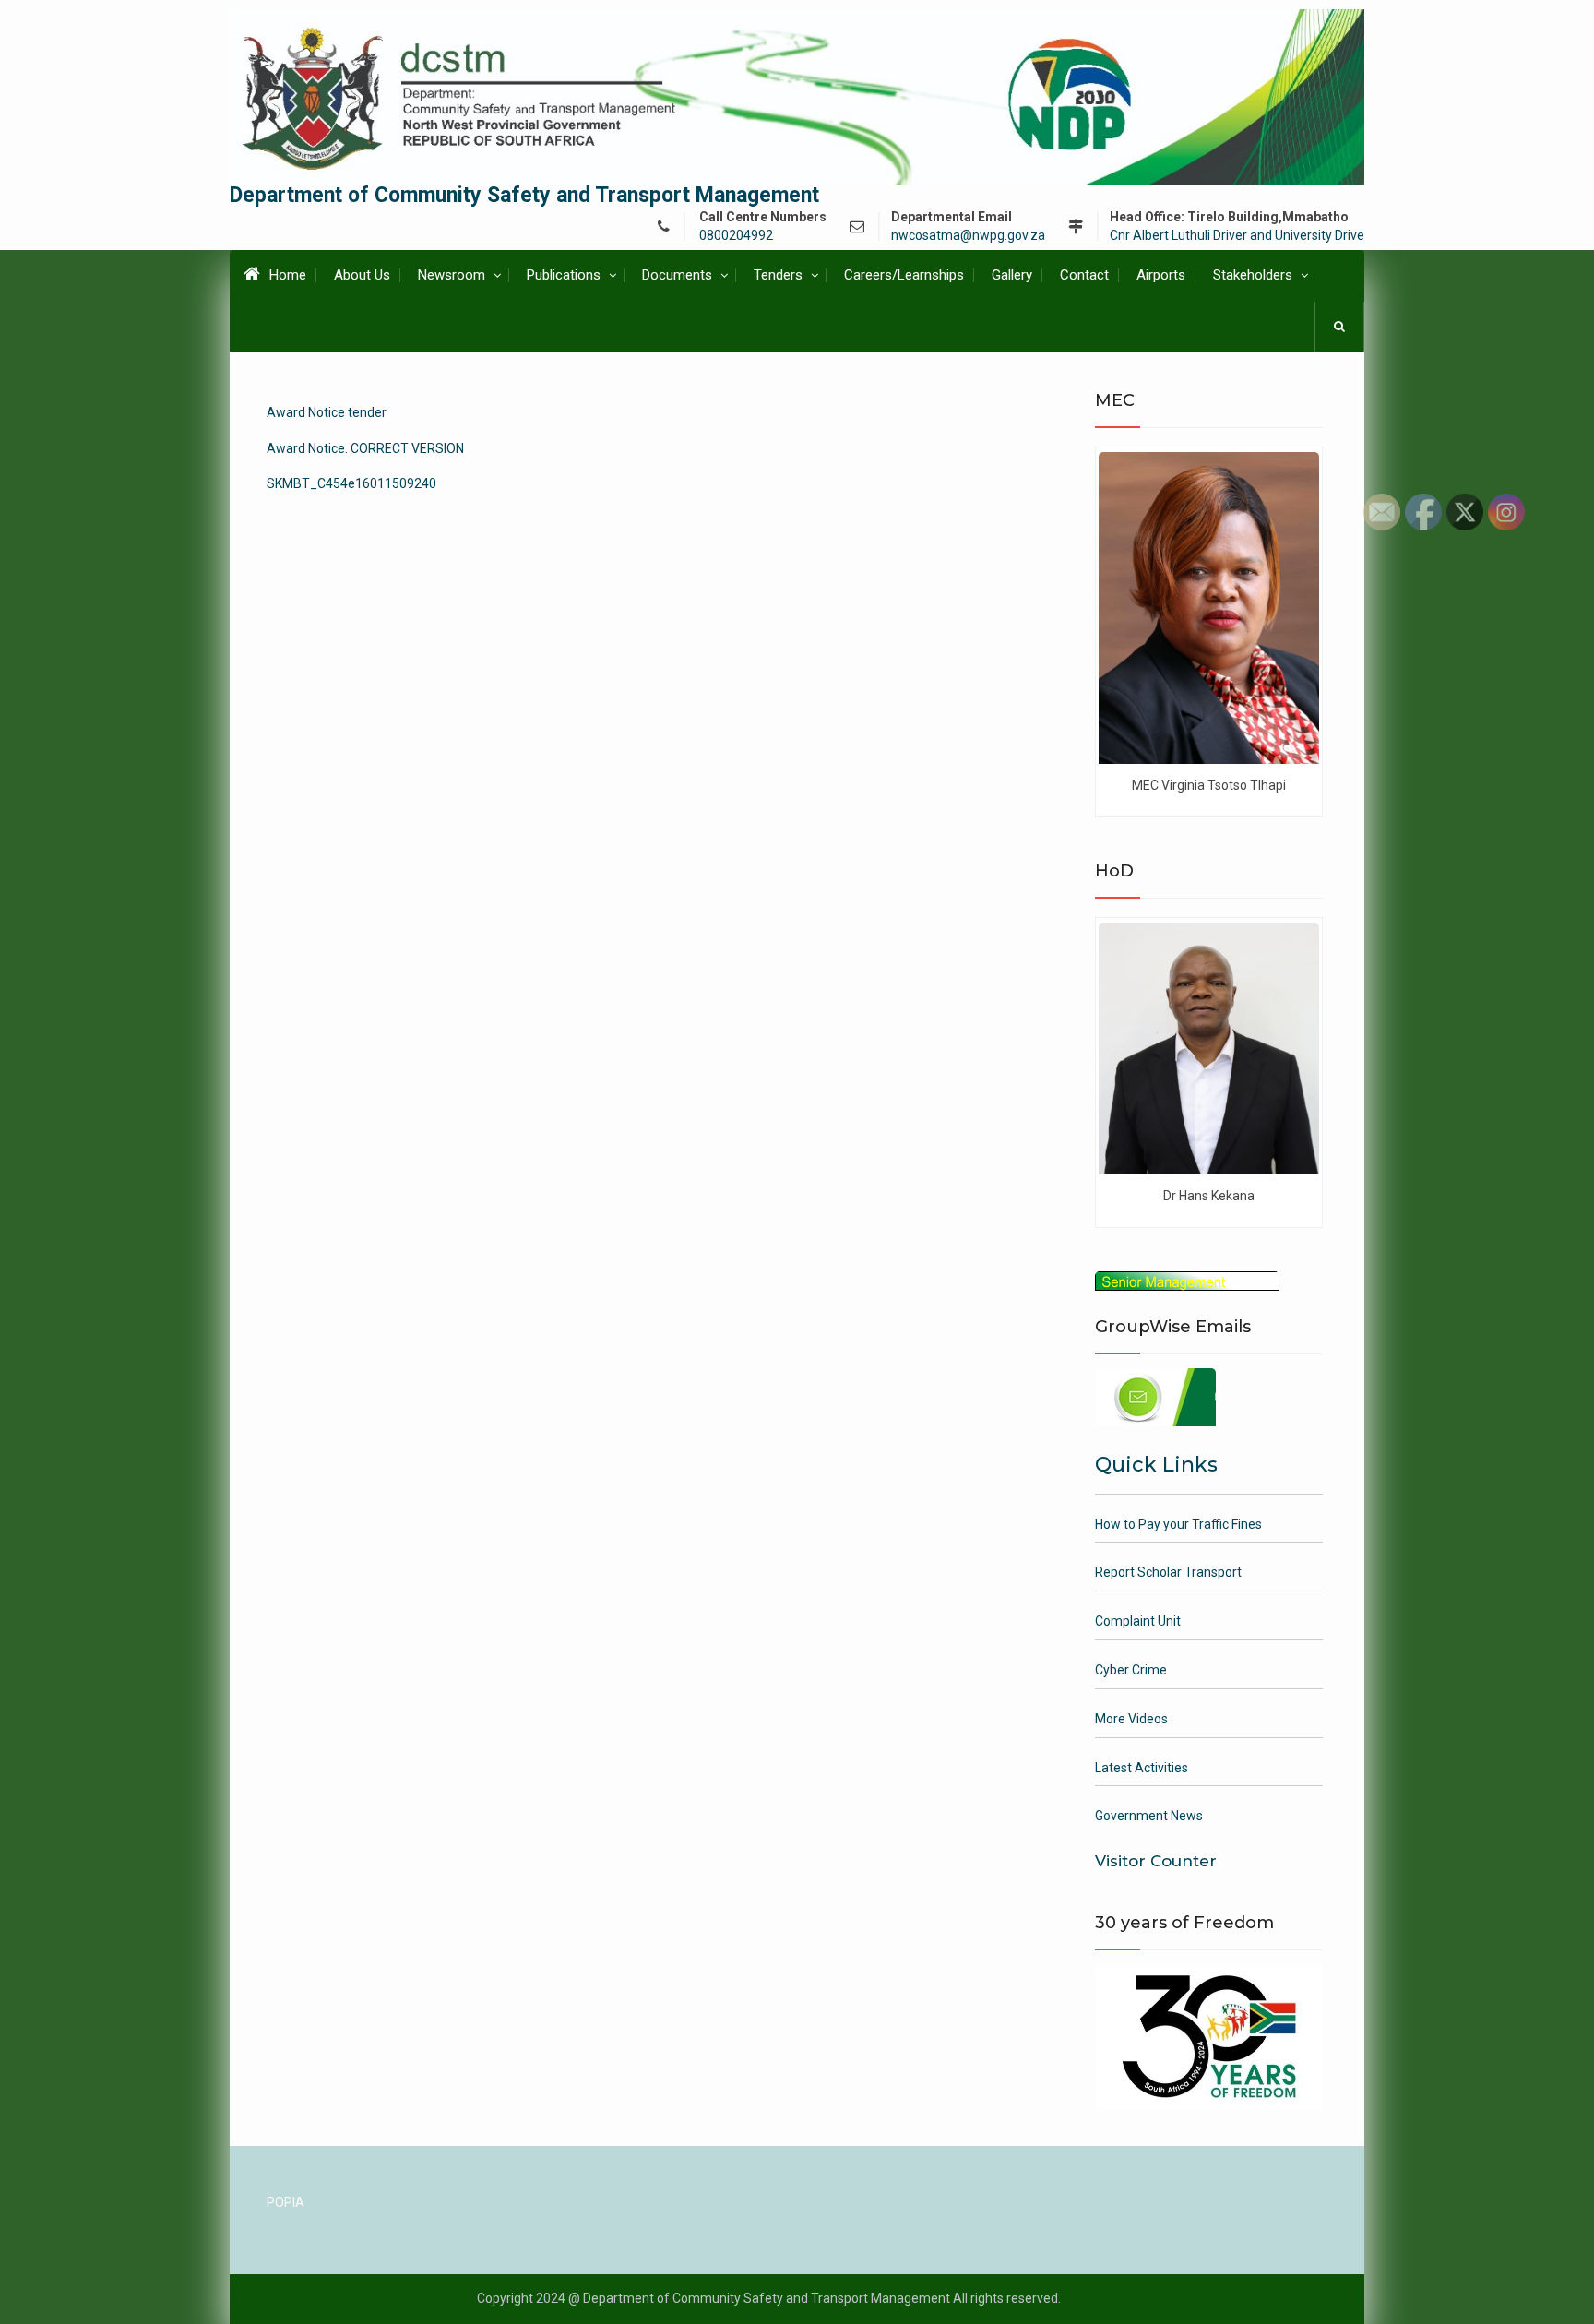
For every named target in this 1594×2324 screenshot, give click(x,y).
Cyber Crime (1131, 1670)
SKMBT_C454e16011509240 (351, 483)
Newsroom (452, 275)
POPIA (285, 2202)
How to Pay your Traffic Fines (1178, 1524)
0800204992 (736, 236)
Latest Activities (1142, 1768)
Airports (1161, 275)
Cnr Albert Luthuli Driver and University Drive (1237, 236)
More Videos (1131, 1719)
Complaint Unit (1138, 1621)
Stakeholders (1253, 275)
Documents (677, 275)
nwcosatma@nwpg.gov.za (968, 236)
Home (288, 275)
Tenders (778, 275)
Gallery (1012, 275)
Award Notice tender (327, 412)
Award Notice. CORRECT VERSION (365, 448)
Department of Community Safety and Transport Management (524, 195)
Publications (564, 275)
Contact (1084, 275)
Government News (1149, 1816)
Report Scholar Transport (1168, 1572)
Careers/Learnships (904, 275)
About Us (362, 275)
